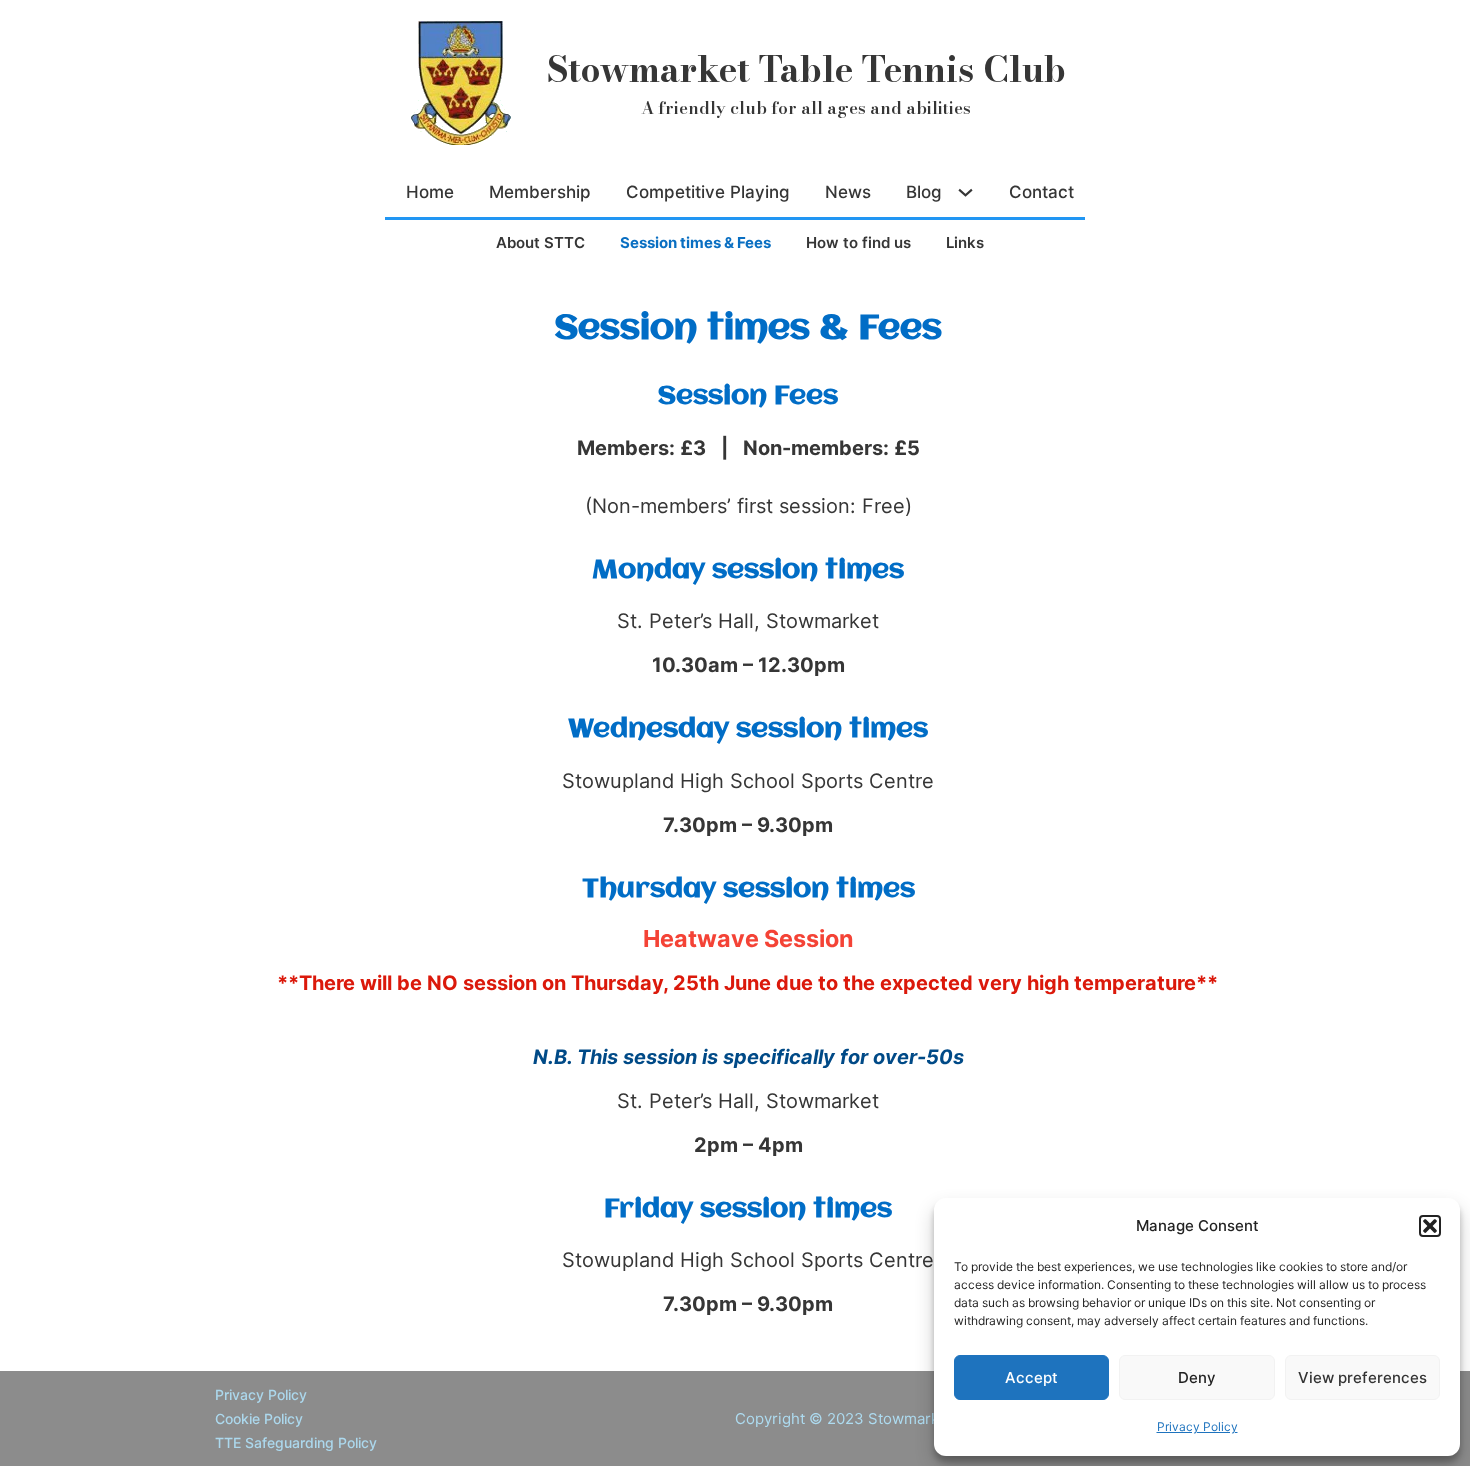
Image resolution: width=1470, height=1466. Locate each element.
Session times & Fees (695, 242)
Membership (540, 192)
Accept (1031, 1377)
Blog (924, 192)
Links (965, 242)
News (848, 192)
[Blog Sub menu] (968, 192)
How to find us (858, 242)
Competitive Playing (708, 192)
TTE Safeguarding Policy (296, 1442)
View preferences (1362, 1377)
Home (430, 192)
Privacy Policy (1197, 1426)
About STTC (540, 242)
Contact (1041, 192)
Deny (1197, 1377)
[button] (1430, 1226)
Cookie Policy (259, 1418)
